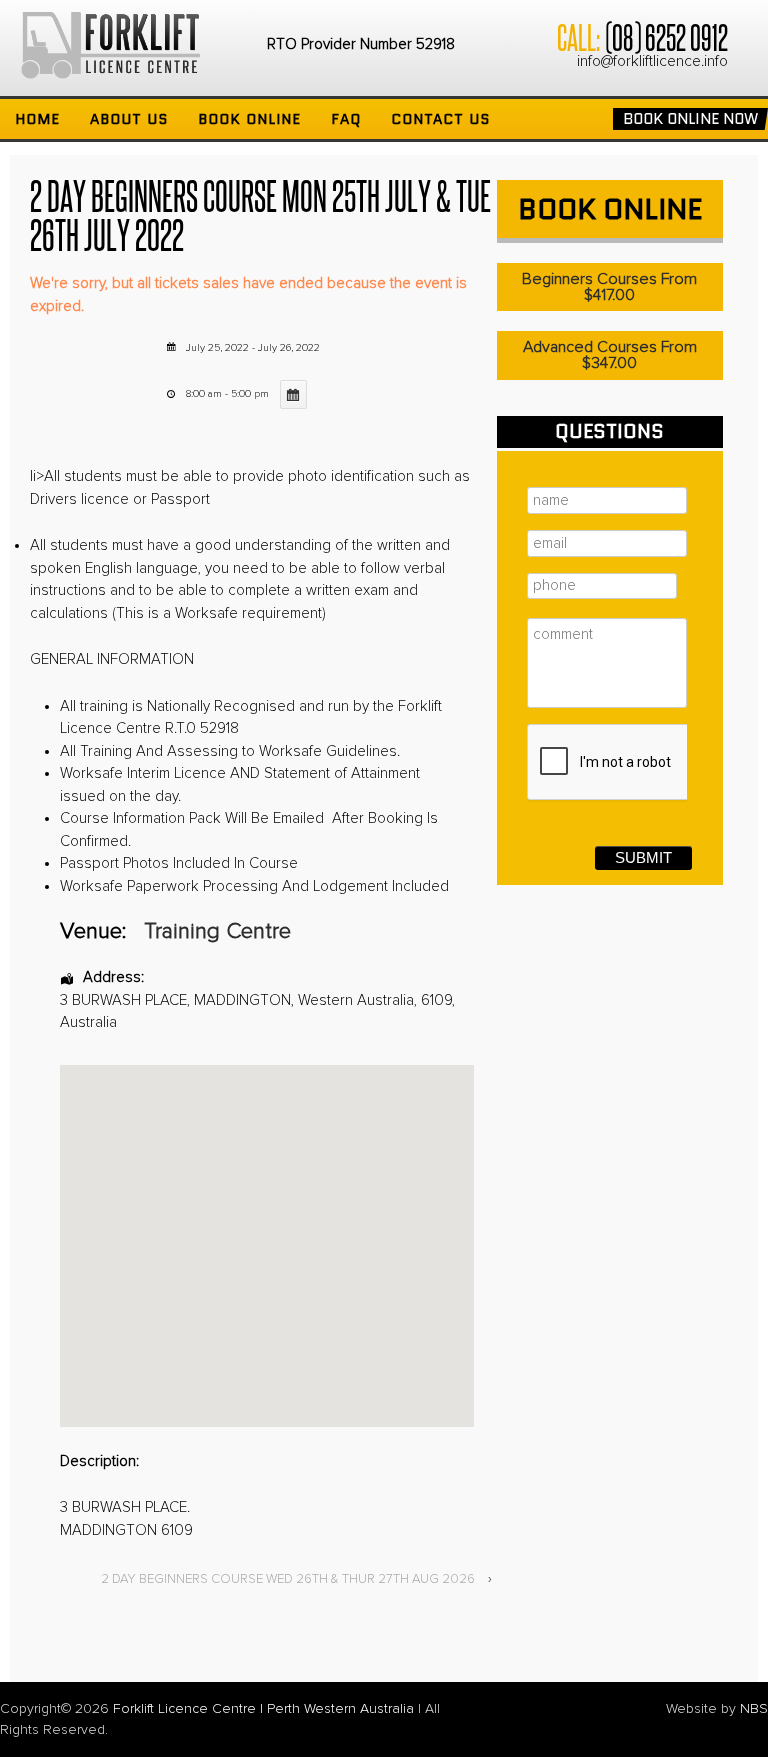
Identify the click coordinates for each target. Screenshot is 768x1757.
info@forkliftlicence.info (652, 61)
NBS (754, 1709)
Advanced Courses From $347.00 (610, 355)
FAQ (346, 119)
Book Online (249, 119)
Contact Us (440, 119)
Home (37, 119)
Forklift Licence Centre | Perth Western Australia (263, 1709)
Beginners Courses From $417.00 (609, 287)
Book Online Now (690, 119)
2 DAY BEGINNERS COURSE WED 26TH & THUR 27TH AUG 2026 (288, 1579)
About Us (129, 119)
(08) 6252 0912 (666, 36)
